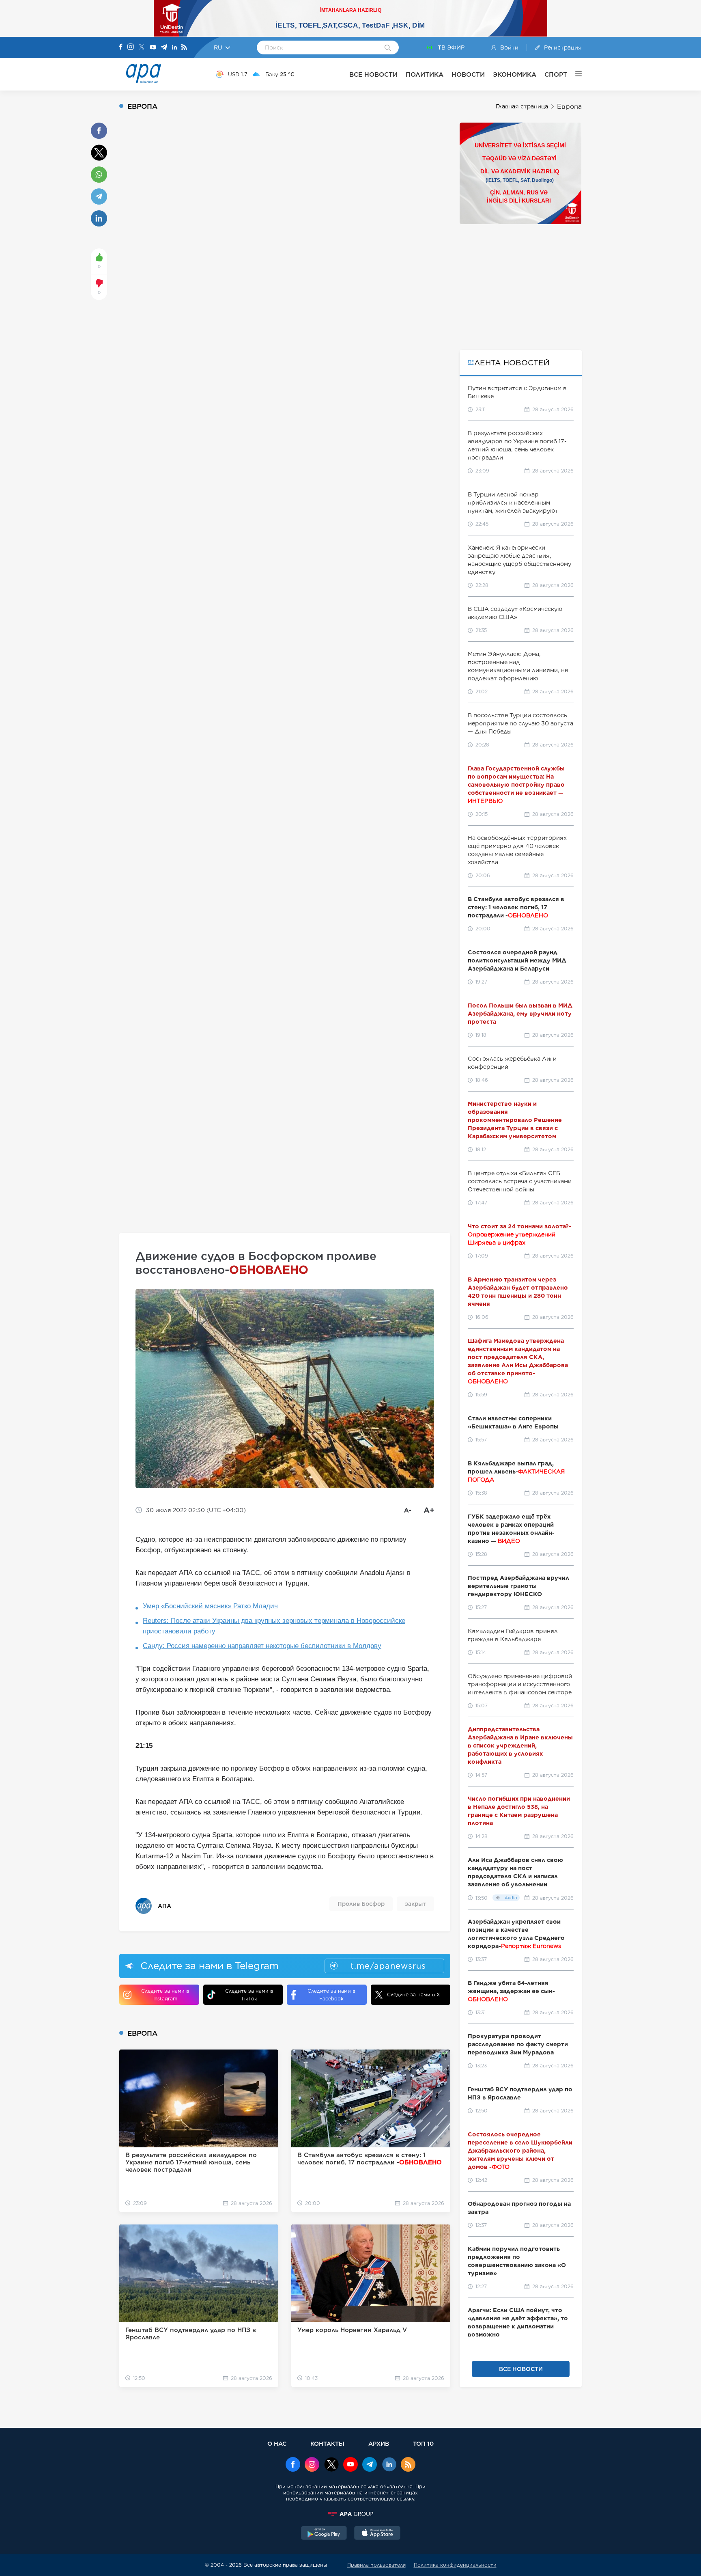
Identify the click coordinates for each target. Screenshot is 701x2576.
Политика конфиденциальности (455, 2565)
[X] (142, 48)
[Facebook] (121, 47)
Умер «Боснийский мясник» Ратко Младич (210, 1606)
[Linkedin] (174, 48)
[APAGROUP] (350, 2514)
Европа (569, 107)
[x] (331, 2465)
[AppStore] (377, 2534)
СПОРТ (556, 74)
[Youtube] (153, 48)
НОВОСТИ (468, 74)
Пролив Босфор (361, 1904)
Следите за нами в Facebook (331, 1995)
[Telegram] (164, 48)
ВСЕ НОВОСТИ (373, 74)
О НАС (277, 2443)
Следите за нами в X (414, 1995)
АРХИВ (379, 2443)
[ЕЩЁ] (574, 74)
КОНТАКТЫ (327, 2443)
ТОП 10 (423, 2443)
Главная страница (522, 106)
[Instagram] (131, 47)
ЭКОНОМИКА (515, 74)
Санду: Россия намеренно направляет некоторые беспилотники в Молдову (262, 1646)
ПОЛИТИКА (425, 74)
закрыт (415, 1904)
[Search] (388, 48)
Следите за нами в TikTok (249, 1995)
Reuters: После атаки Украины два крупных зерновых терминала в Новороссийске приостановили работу (274, 1626)
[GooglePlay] (324, 2534)
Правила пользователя (376, 2565)
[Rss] (184, 48)
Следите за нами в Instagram (165, 1995)
